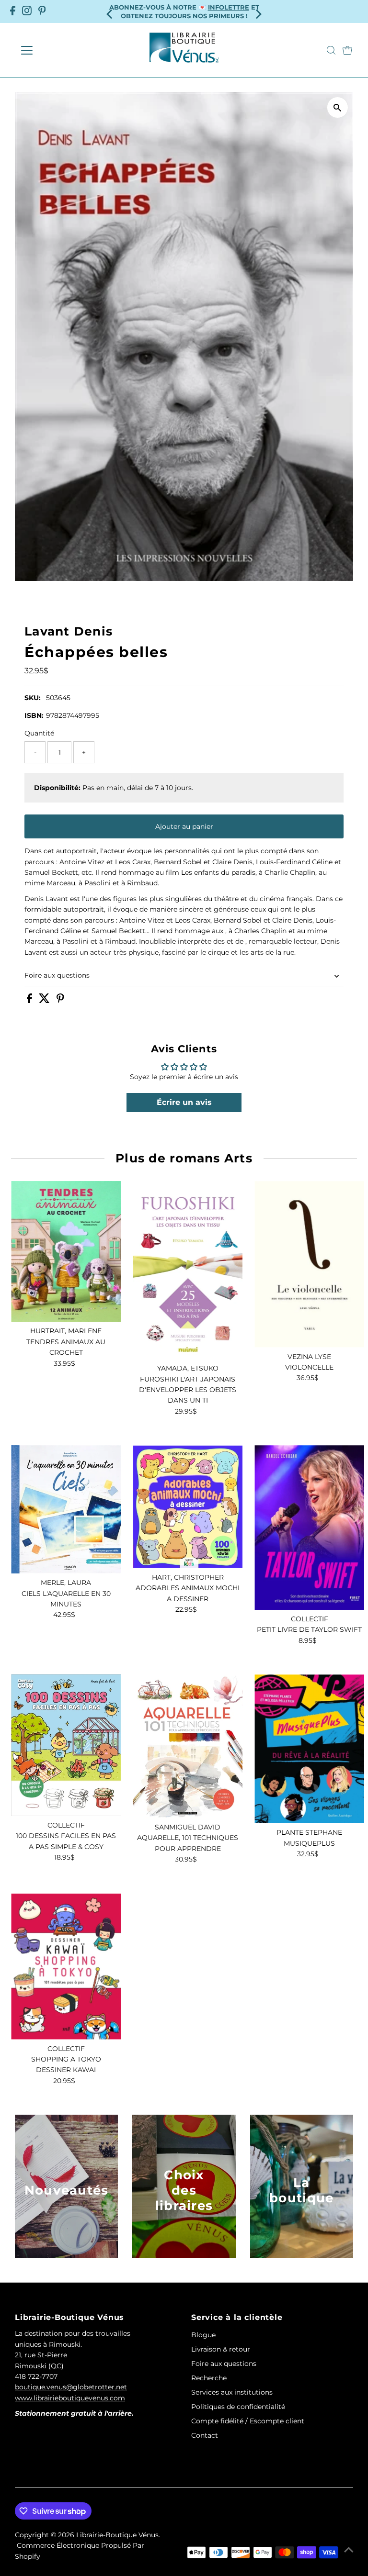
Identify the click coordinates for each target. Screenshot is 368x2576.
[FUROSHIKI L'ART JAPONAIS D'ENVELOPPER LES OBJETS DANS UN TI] (188, 1270)
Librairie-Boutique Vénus (117, 2535)
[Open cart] (347, 50)
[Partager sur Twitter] (45, 1001)
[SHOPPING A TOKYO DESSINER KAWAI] (66, 1967)
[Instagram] (27, 11)
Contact (205, 2435)
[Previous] (110, 11)
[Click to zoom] (338, 107)
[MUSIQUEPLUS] (309, 1749)
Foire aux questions (57, 975)
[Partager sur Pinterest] (60, 1001)
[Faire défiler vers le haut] (349, 2550)
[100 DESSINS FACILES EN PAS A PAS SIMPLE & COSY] (66, 1745)
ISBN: (34, 715)
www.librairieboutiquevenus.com (70, 2398)
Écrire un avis (184, 1102)
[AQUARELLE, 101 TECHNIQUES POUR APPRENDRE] (188, 1746)
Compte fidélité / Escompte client (248, 2421)
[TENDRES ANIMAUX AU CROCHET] (66, 1251)
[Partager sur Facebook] (30, 1001)
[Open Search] (331, 50)
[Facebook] (13, 11)
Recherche (209, 2378)
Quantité (39, 733)
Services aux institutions (232, 2392)
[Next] (258, 11)
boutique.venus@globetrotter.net (71, 2387)
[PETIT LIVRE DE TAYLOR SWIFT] (309, 1527)
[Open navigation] (55, 50)
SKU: (33, 698)
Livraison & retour (221, 2349)
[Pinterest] (42, 11)
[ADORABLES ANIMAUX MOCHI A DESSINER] (188, 1506)
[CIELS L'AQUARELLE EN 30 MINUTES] (66, 1509)
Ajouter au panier (184, 826)
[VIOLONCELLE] (309, 1264)
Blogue (203, 2335)
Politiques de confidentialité (238, 2407)
